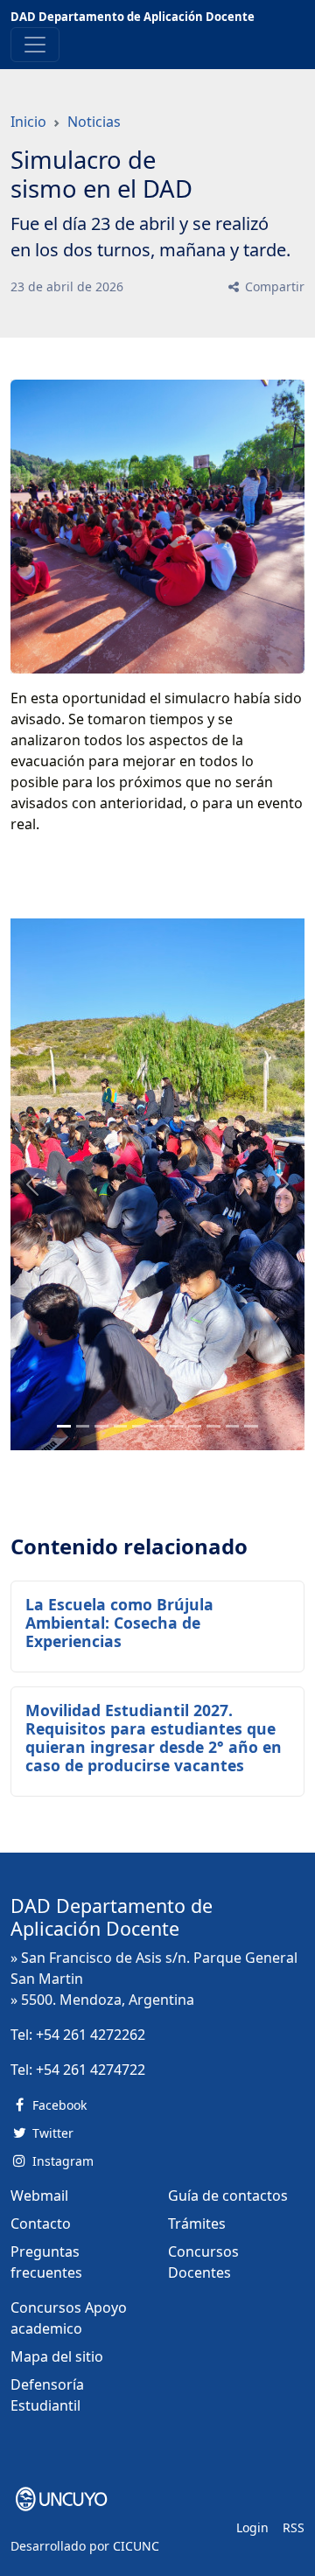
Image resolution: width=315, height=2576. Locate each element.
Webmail (39, 2196)
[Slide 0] (63, 1426)
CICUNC (136, 2546)
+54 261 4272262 (91, 2035)
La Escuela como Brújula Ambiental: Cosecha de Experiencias (119, 1623)
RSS (294, 2527)
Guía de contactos (228, 2196)
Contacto (41, 2223)
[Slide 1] (83, 1426)
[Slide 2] (101, 1426)
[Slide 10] (251, 1426)
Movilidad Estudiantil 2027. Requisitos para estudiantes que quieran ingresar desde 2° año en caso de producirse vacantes (154, 1738)
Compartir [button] (273, 286)
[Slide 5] (157, 1426)
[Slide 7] (195, 1426)
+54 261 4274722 (91, 2070)
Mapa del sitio (57, 2356)
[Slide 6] (176, 1426)
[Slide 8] (213, 1426)
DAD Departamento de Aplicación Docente (133, 17)
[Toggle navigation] (35, 45)
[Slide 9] (232, 1426)
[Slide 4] (139, 1426)
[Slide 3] (120, 1426)
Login (252, 2527)
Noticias (94, 122)
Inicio (28, 122)
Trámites (197, 2223)
